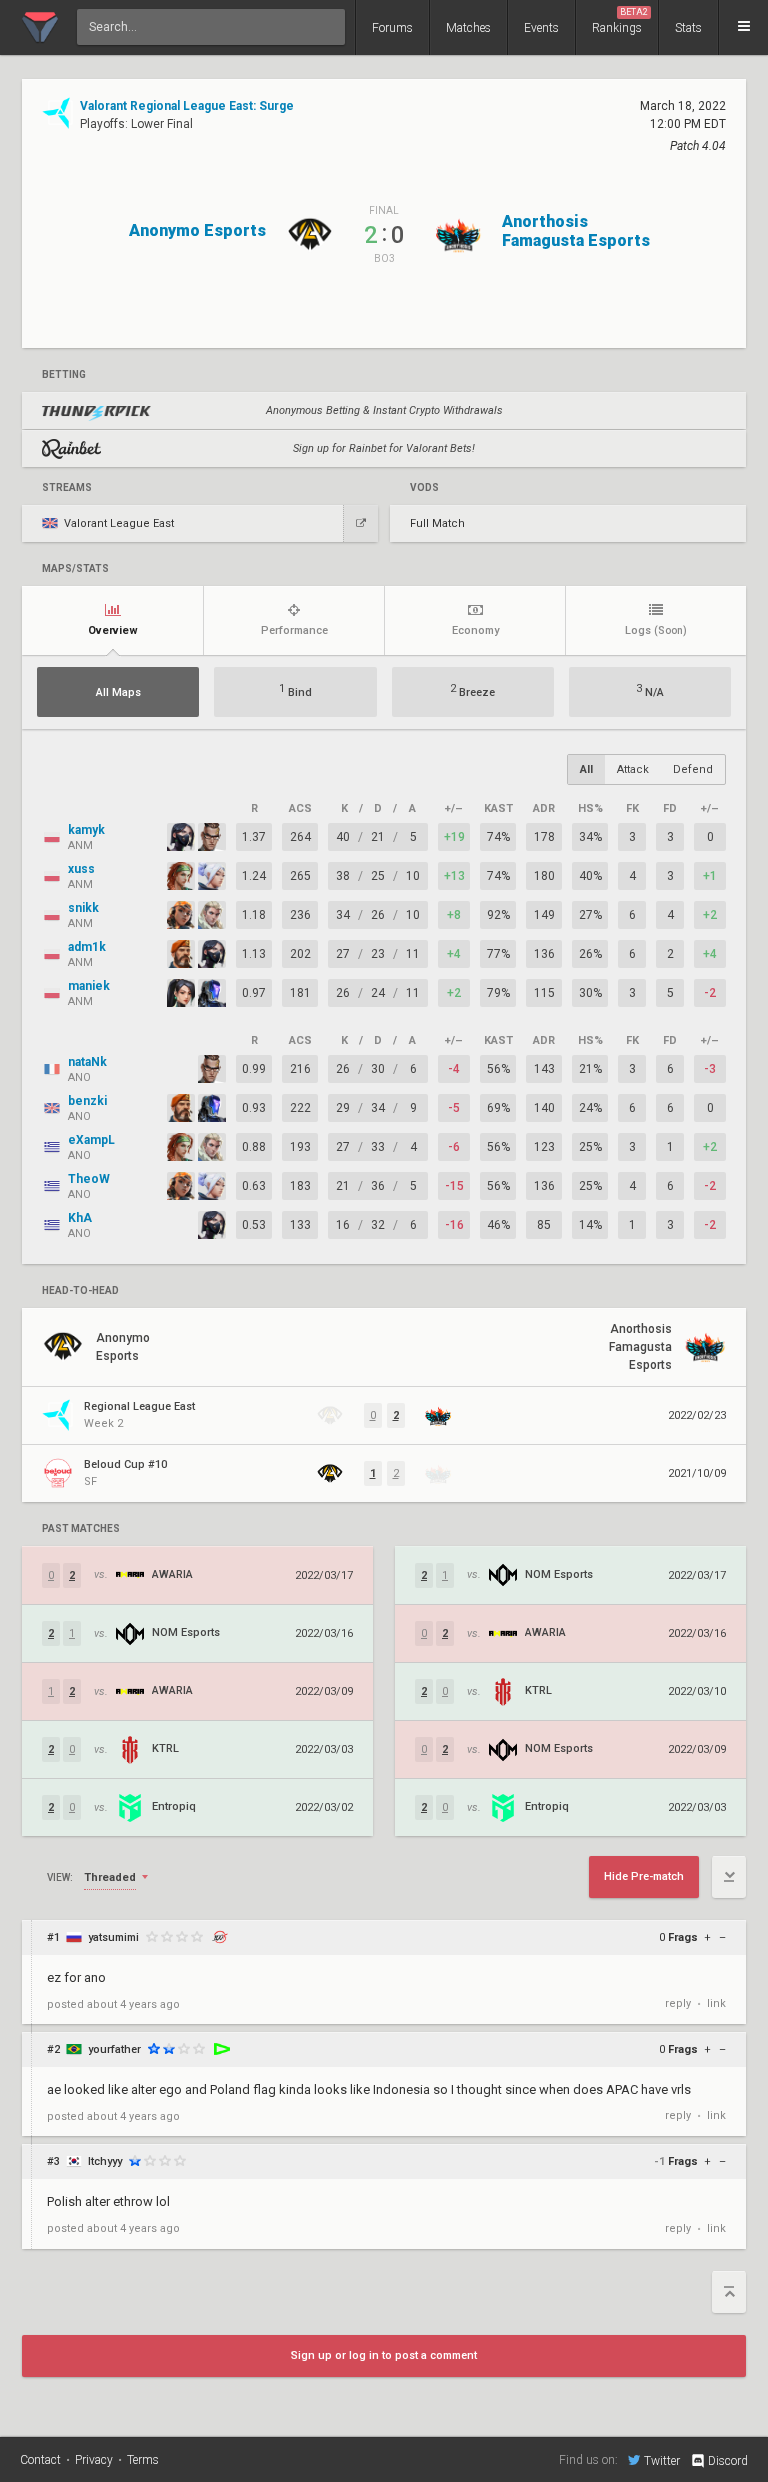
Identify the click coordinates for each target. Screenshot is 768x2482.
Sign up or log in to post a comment (384, 2355)
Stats (688, 28)
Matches (468, 28)
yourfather (114, 2049)
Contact (40, 2460)
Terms (143, 2460)
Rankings (620, 21)
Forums (392, 28)
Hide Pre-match (644, 1876)
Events (541, 28)
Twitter (662, 2460)
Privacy (94, 2460)
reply (678, 2003)
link (716, 2003)
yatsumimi (113, 1937)
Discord (728, 2461)
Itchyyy (105, 2161)
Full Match (437, 523)
